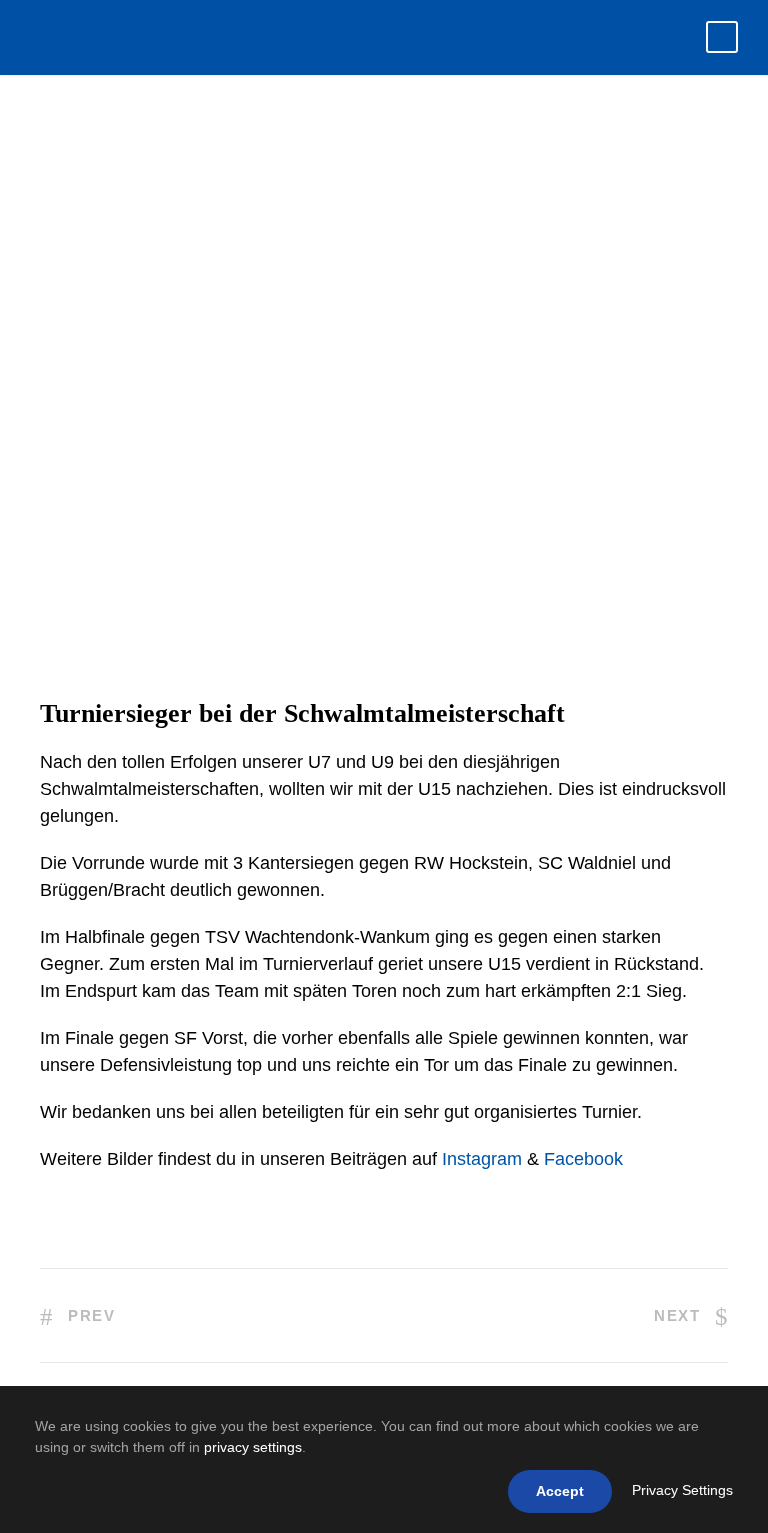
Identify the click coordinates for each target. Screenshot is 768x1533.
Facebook (583, 1159)
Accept (560, 1491)
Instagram (482, 1159)
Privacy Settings (682, 1490)
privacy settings (253, 1447)
